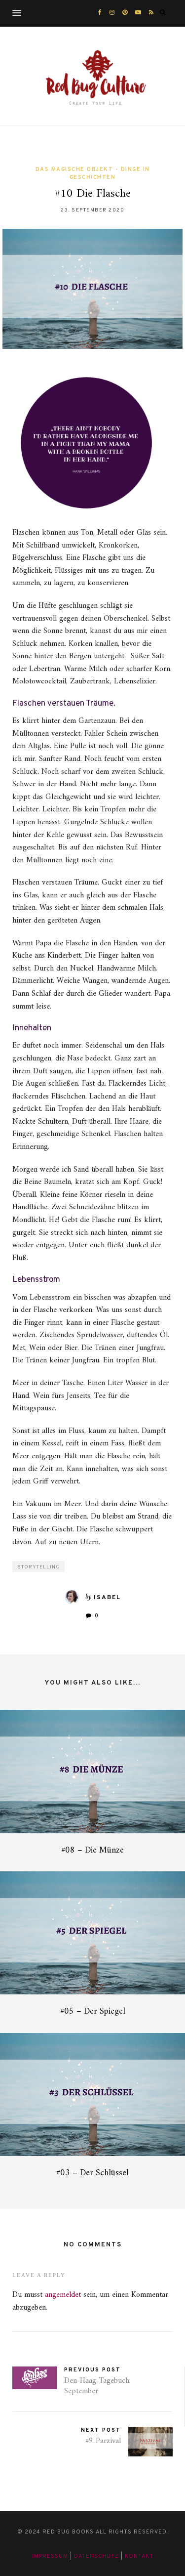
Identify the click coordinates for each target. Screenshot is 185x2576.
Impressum (50, 2556)
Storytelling (39, 1567)
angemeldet (63, 2295)
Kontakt (139, 2556)
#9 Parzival (103, 2441)
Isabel (107, 1598)
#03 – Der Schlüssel (92, 2173)
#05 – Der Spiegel (93, 2011)
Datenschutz (96, 2556)
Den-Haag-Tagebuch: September (97, 2386)
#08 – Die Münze (92, 1850)
